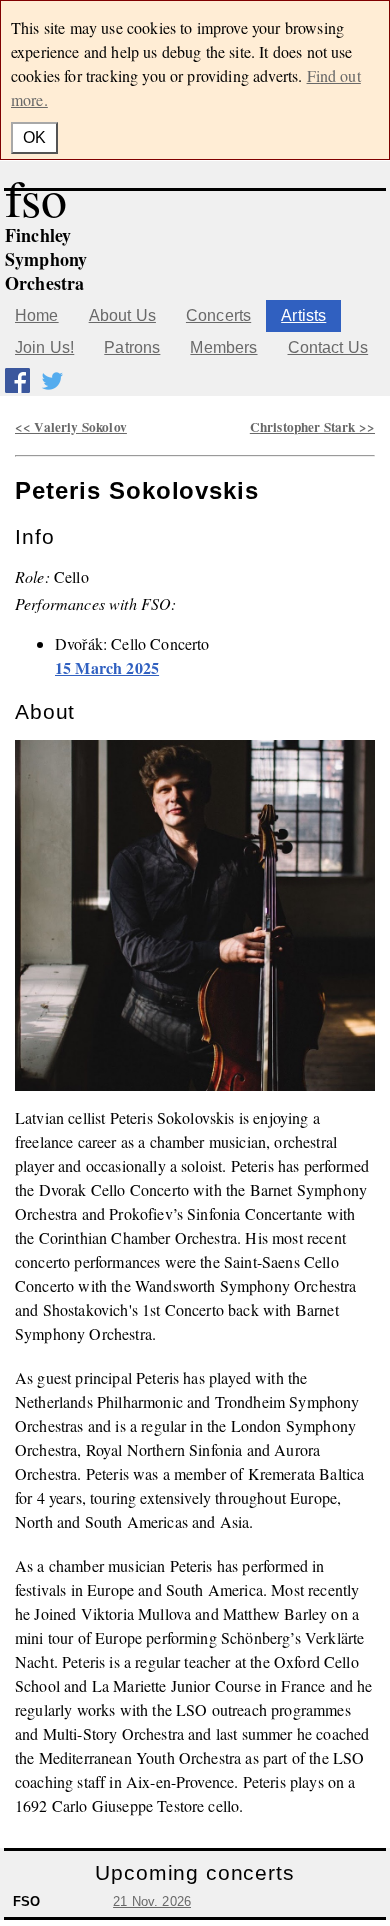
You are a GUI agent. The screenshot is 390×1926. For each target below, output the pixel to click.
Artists (303, 315)
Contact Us (328, 347)
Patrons (132, 347)
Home (37, 315)
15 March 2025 (107, 667)
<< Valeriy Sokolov (71, 427)
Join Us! (44, 347)
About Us (122, 315)
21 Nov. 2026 (152, 1901)
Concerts (218, 315)
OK (34, 137)
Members (223, 347)
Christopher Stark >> (312, 427)
